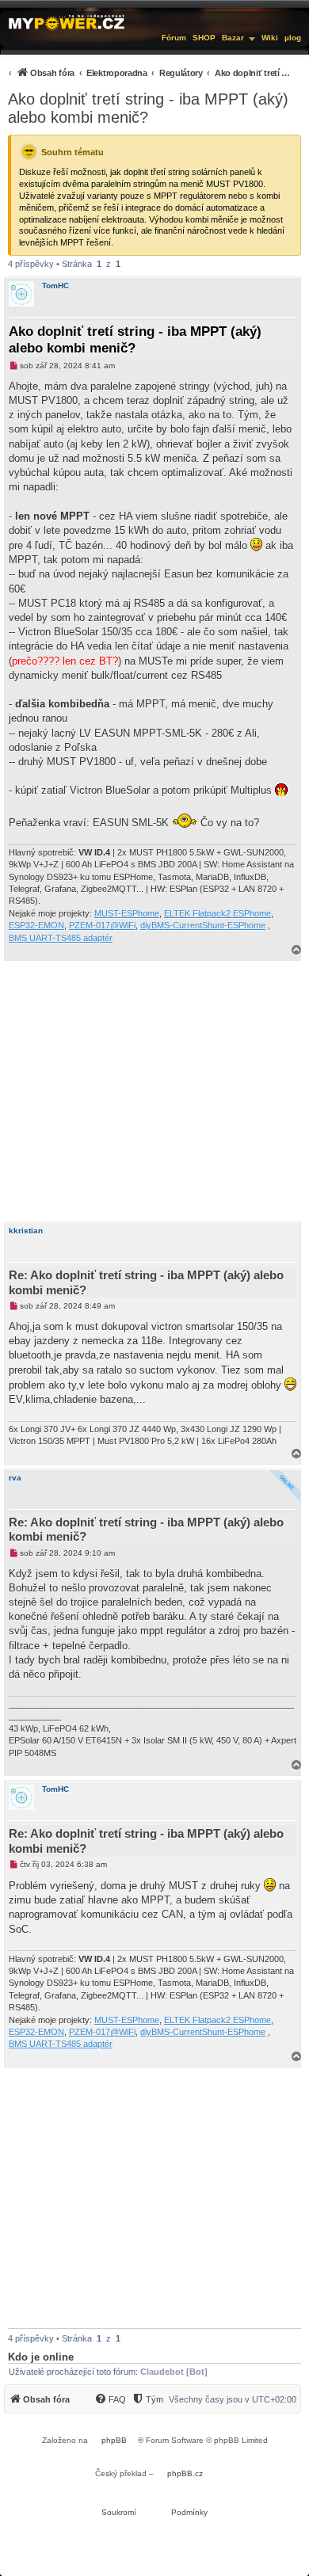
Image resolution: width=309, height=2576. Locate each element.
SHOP (204, 38)
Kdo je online (41, 2357)
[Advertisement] (154, 1091)
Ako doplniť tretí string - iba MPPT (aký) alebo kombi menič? (148, 108)
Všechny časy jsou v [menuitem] (233, 2399)
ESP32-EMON (36, 925)
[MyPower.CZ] (67, 21)
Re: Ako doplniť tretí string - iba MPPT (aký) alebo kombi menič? (146, 1282)
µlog (293, 38)
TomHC (55, 286)
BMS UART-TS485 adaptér (61, 938)
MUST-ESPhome (127, 913)
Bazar (233, 38)
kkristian (26, 1231)
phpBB (114, 2440)
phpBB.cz (185, 2473)
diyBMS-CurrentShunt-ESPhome (203, 925)
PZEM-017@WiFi (102, 925)
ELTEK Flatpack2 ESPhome (217, 913)
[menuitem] (149, 72)
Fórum (174, 38)
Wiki (270, 38)
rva (15, 1478)
